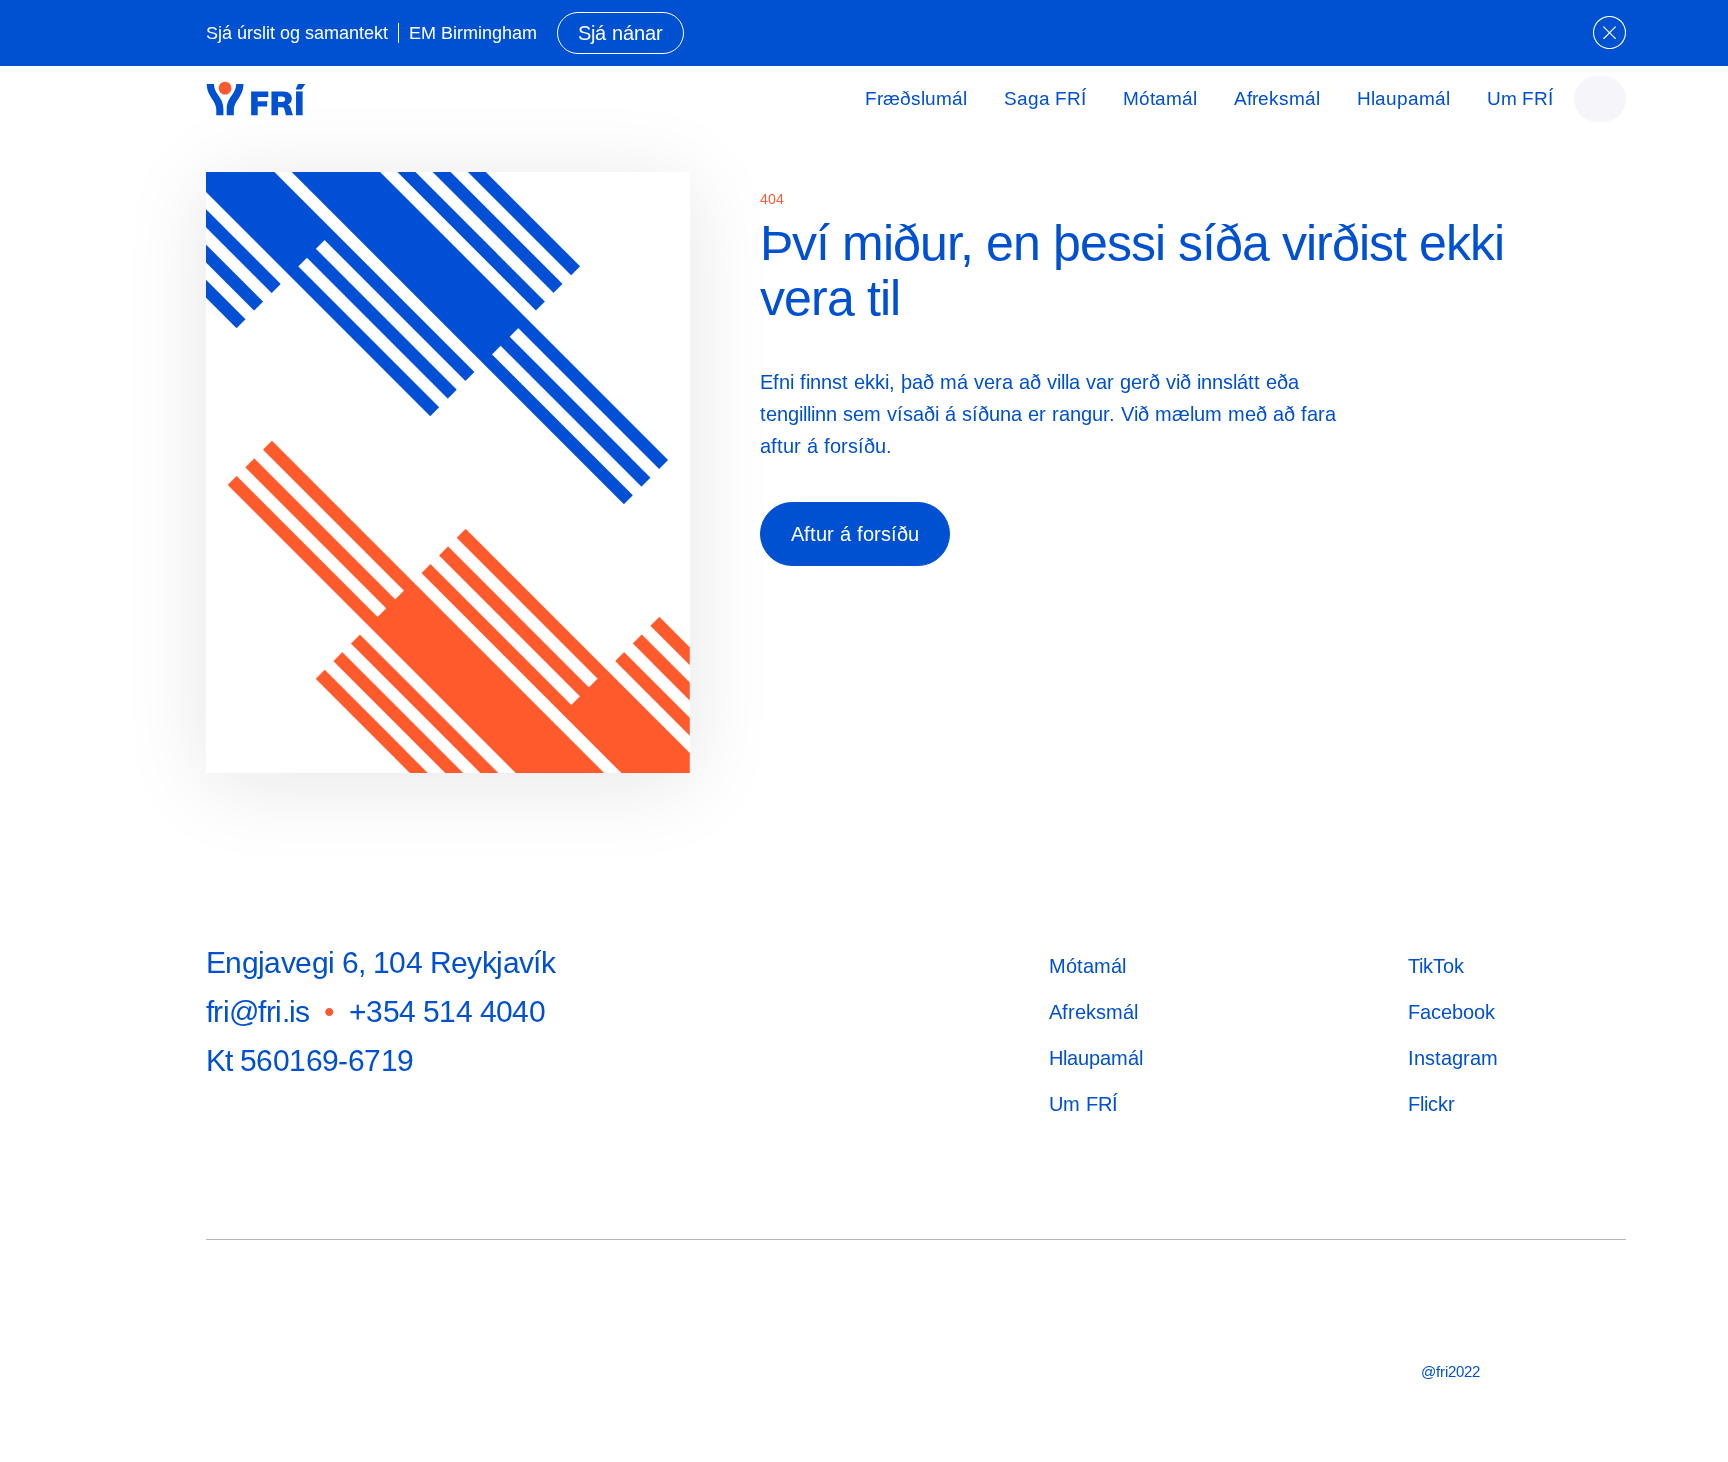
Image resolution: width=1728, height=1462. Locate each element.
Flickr (1431, 1104)
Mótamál (1160, 98)
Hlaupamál (1403, 98)
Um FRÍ (1520, 98)
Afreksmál (1277, 98)
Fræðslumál (916, 98)
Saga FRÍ (1045, 98)
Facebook (1451, 1012)
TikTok (1436, 966)
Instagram (1453, 1058)
